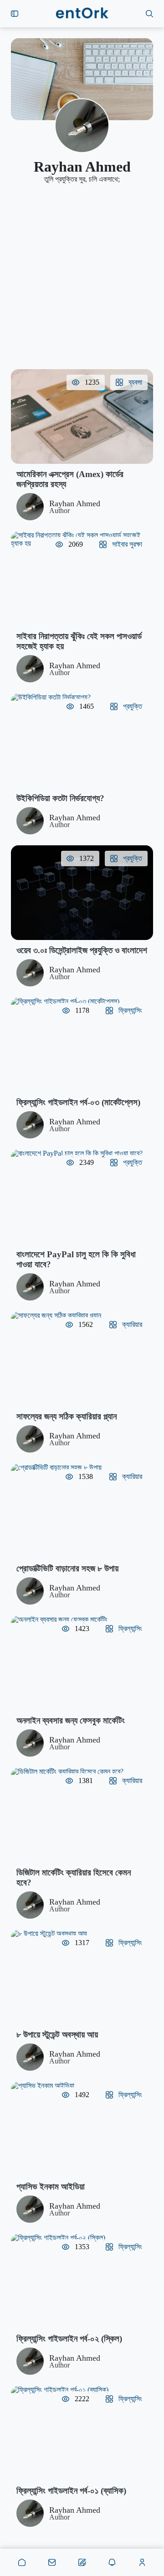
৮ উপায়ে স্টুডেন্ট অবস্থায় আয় (57, 2035)
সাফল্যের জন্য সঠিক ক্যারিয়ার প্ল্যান (67, 1416)
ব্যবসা (135, 382)
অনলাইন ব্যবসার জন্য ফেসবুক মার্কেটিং (71, 1720)
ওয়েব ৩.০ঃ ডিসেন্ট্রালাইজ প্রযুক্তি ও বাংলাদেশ (82, 950)
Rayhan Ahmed (75, 503)
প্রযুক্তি (133, 706)
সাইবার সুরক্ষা (127, 544)
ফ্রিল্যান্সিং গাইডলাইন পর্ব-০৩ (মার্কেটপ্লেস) (78, 1102)
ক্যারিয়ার (132, 1324)
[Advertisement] (82, 276)
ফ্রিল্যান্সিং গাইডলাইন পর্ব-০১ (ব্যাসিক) (71, 2491)
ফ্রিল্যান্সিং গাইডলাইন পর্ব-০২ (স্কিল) (69, 2339)
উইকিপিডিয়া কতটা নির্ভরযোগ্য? (60, 798)
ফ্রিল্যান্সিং (130, 1010)
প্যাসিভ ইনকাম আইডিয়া (51, 2187)
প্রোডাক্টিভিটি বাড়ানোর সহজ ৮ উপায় (67, 1568)
